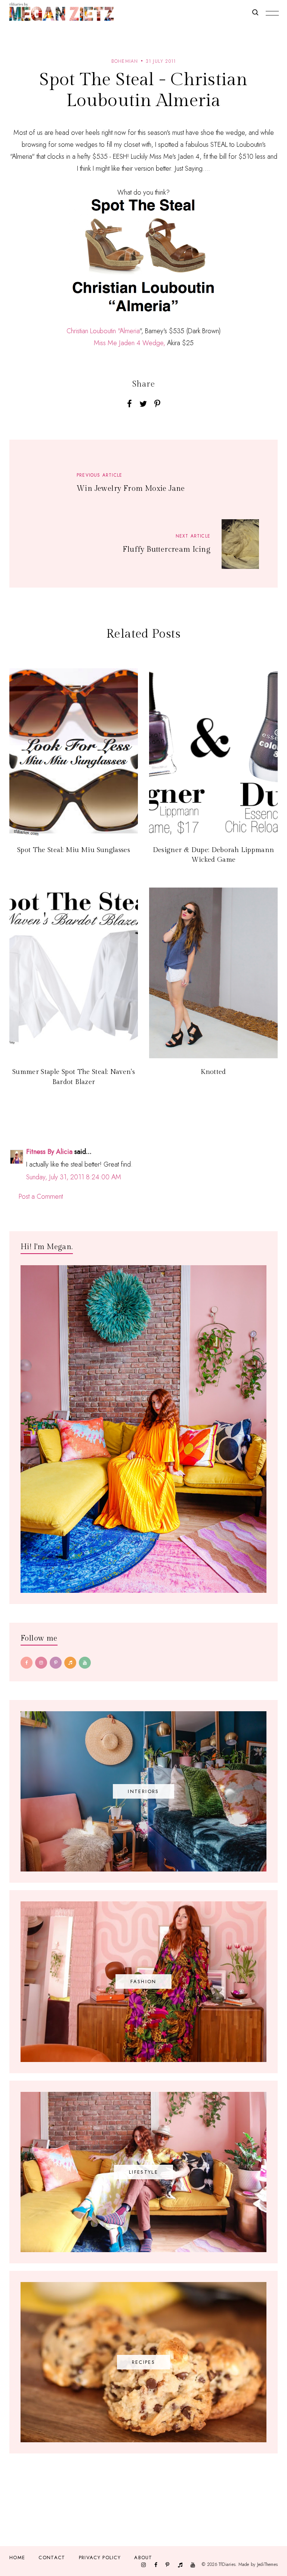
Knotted (213, 1072)
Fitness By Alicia (49, 1152)
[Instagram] (41, 1663)
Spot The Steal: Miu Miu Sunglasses (74, 850)
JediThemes (267, 2564)
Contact (52, 2558)
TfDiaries (227, 2564)
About (143, 2558)
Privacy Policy (100, 2558)
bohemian (125, 61)
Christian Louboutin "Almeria (103, 331)
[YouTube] (85, 1663)
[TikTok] (70, 1663)
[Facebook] (27, 1663)
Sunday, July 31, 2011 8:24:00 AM (74, 1177)
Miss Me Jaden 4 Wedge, (129, 343)
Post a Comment (41, 1196)
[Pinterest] (56, 1663)
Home (17, 2558)
